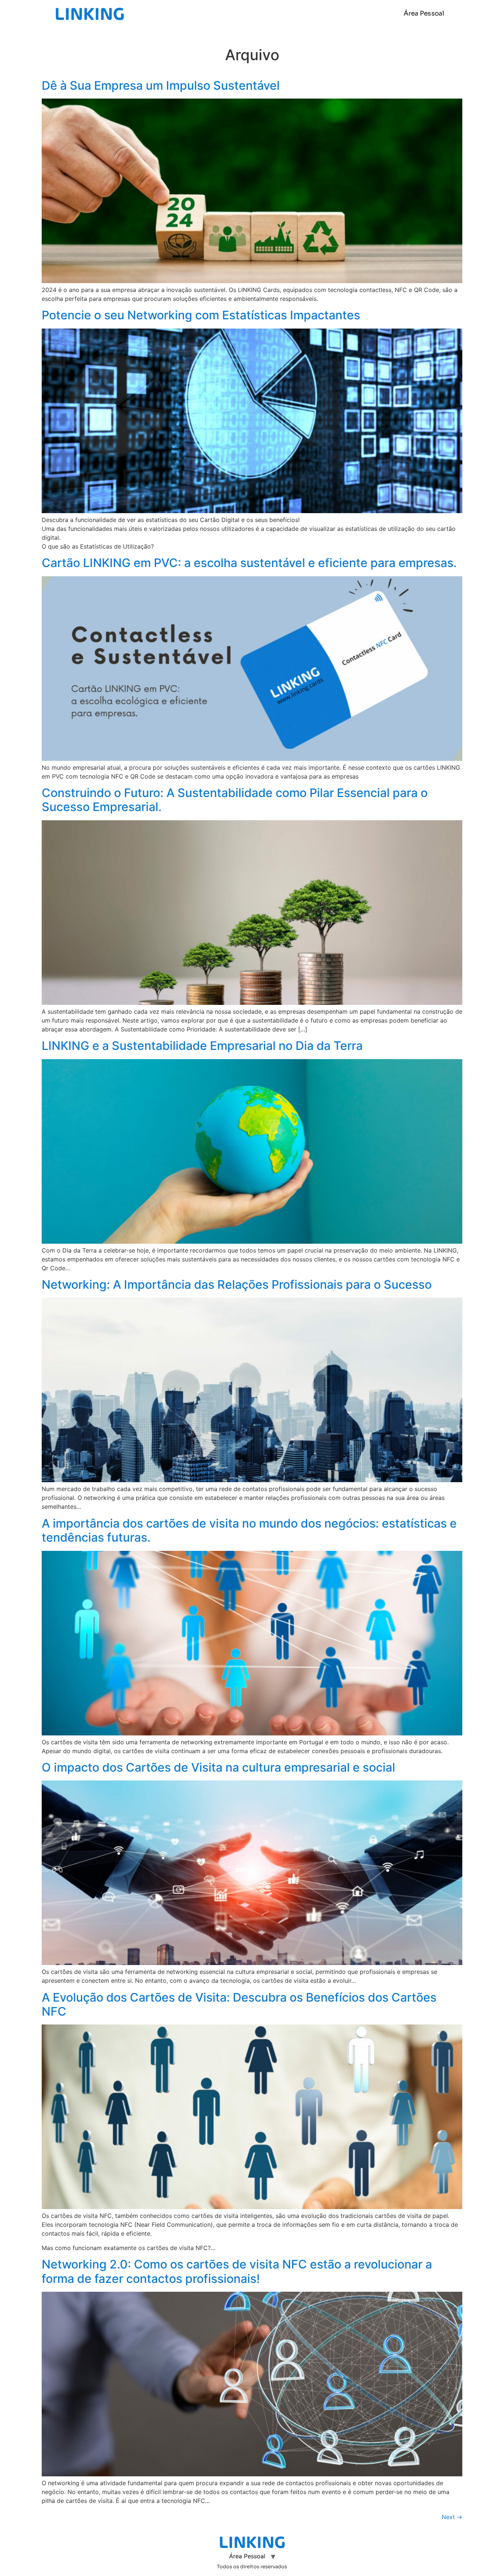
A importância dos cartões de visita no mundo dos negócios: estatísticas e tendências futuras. (249, 1530)
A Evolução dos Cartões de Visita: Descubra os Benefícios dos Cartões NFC (239, 2004)
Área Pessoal (424, 13)
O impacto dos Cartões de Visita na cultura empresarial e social (218, 1767)
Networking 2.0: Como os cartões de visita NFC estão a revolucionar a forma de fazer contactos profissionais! (237, 2271)
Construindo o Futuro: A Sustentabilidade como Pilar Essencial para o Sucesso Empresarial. (235, 800)
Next (452, 2517)
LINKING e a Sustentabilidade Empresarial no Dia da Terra (202, 1046)
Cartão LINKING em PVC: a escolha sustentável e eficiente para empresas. (249, 563)
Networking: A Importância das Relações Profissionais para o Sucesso (237, 1284)
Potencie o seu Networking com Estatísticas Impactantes (201, 315)
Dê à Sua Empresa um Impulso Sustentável (161, 85)
